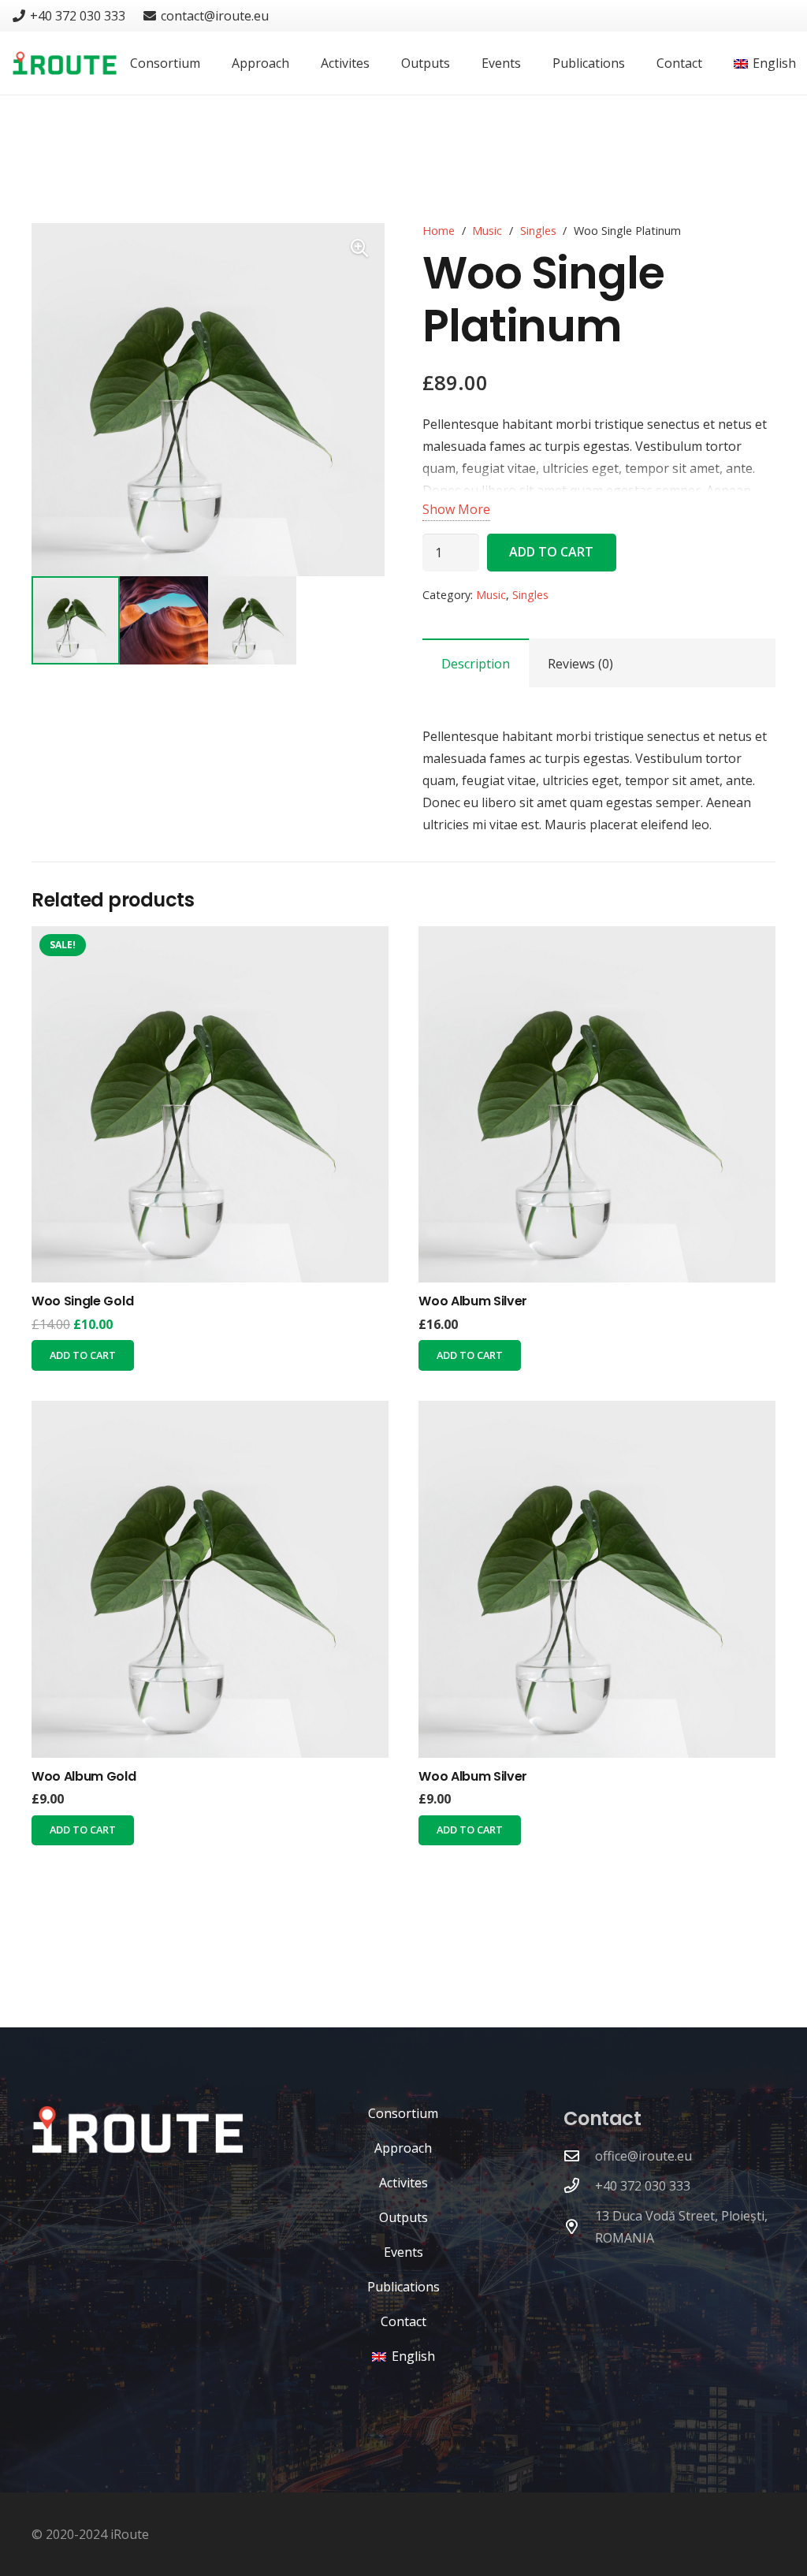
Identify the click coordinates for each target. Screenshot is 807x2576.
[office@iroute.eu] (579, 2155)
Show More (456, 509)
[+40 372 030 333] (579, 2185)
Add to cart (551, 552)
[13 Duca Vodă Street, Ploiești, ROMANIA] (579, 2226)
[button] (359, 248)
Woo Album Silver (473, 1301)
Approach (403, 2148)
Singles (538, 231)
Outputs (403, 2217)
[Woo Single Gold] (210, 1105)
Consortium (403, 2113)
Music (487, 231)
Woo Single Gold (82, 1301)
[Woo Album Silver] (597, 1105)
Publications (403, 2287)
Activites (403, 2183)
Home (439, 231)
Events (403, 2252)
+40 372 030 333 (643, 2186)
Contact (403, 2321)
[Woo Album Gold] (210, 1579)
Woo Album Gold (84, 1776)
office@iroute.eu (643, 2156)
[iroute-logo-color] (65, 63)
